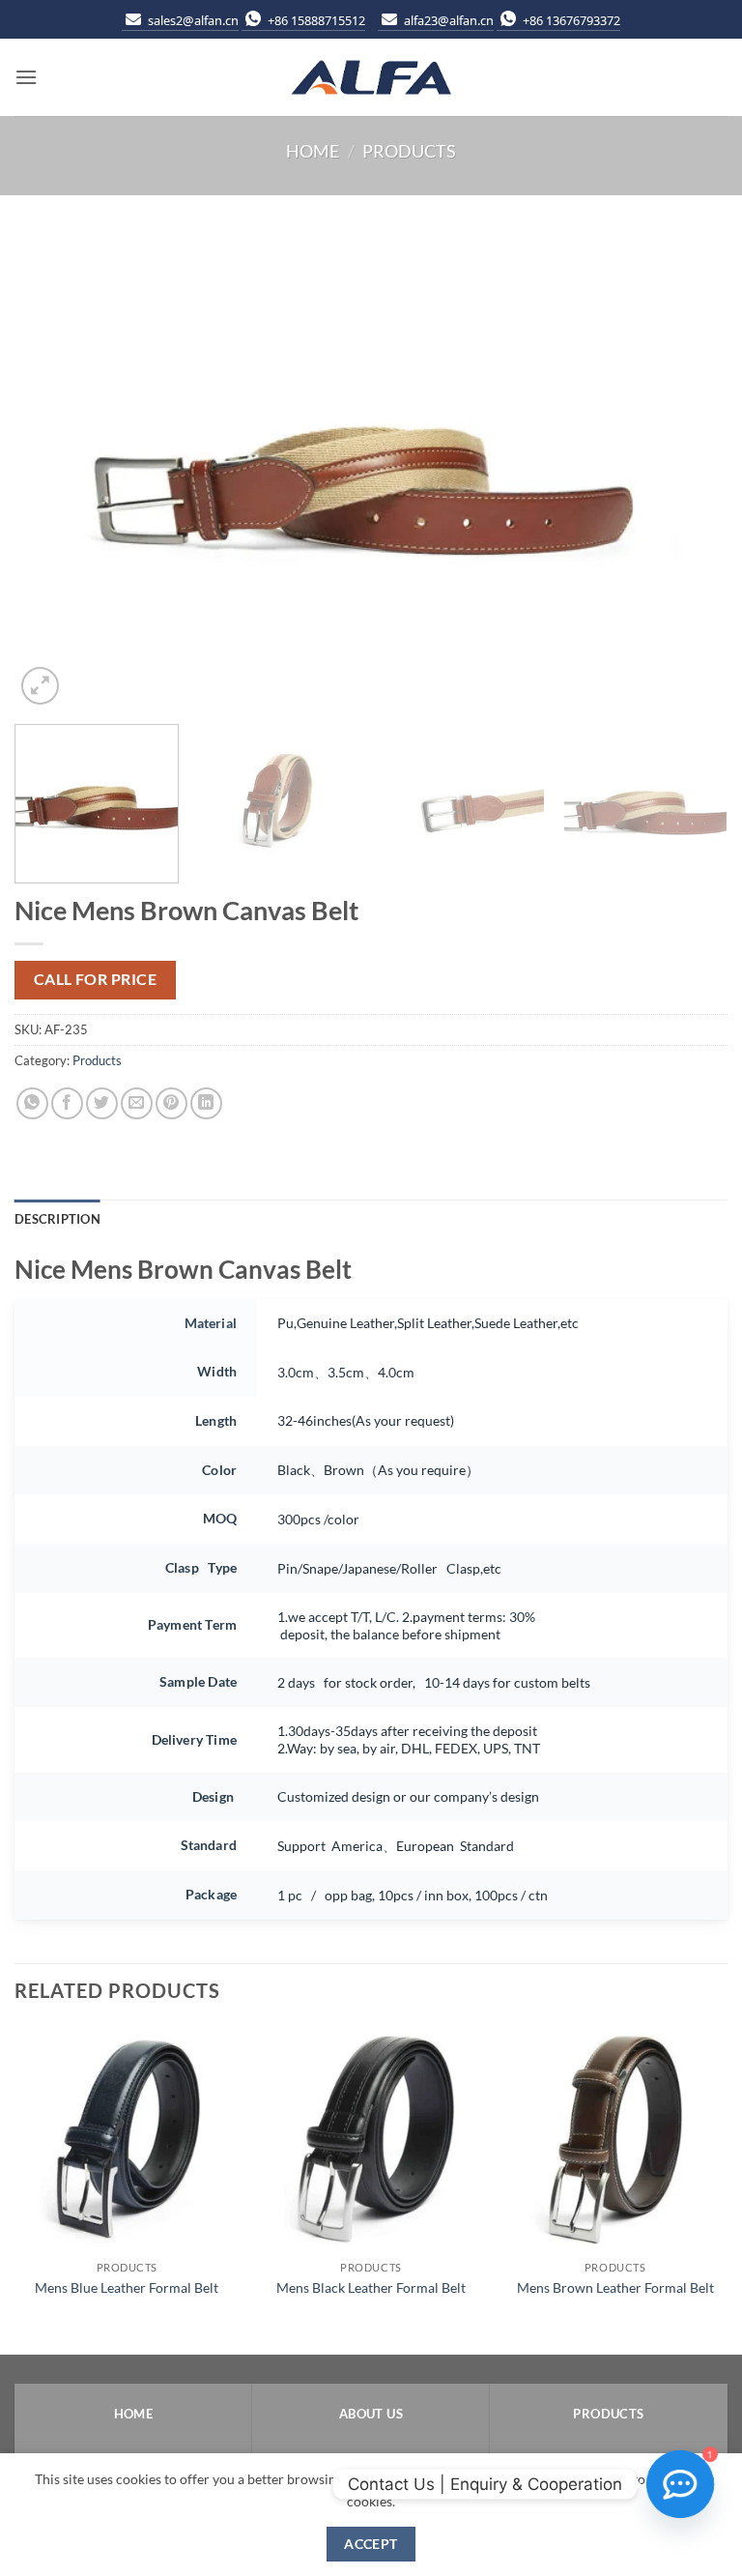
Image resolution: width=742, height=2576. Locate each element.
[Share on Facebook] (67, 1103)
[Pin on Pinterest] (171, 1103)
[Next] (689, 472)
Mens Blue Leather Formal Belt (127, 2287)
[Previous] (53, 472)
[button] (26, 77)
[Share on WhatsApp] (32, 1103)
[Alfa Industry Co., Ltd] (371, 78)
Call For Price (96, 979)
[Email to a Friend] (137, 1103)
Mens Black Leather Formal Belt (371, 2287)
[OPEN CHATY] (680, 2484)
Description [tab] (57, 1219)
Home (313, 151)
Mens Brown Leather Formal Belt (615, 2287)
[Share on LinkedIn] (206, 1103)
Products (409, 151)
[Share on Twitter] (102, 1103)
